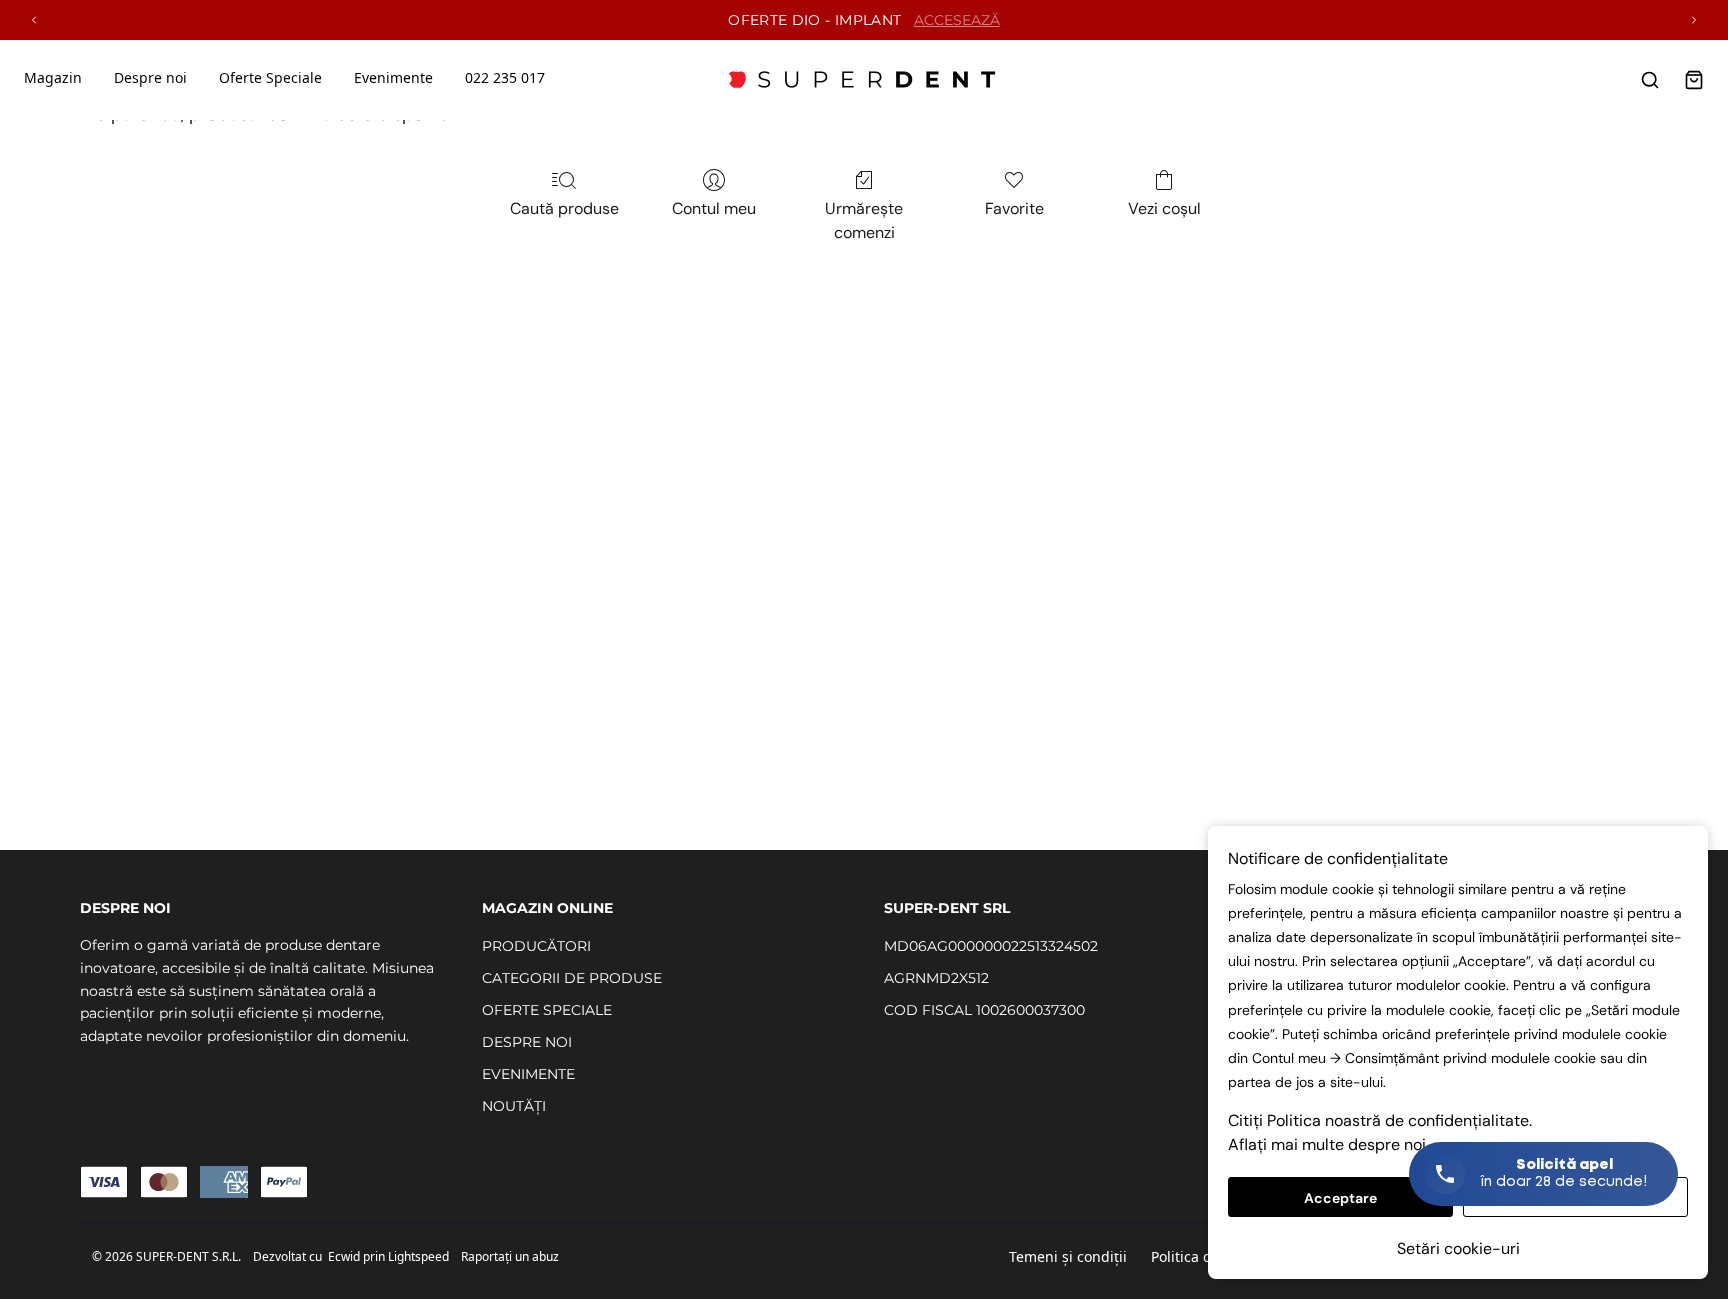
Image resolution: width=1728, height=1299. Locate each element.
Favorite (1014, 208)
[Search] (1650, 80)
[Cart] (1694, 80)
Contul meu (714, 208)
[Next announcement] (1694, 20)
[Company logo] (864, 80)
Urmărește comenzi (864, 220)
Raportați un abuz (510, 1256)
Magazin (53, 77)
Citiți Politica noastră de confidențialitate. (1380, 1120)
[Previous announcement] (34, 20)
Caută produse (564, 208)
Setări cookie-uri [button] (1458, 1248)
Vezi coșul (1164, 208)
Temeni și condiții (1068, 1256)
